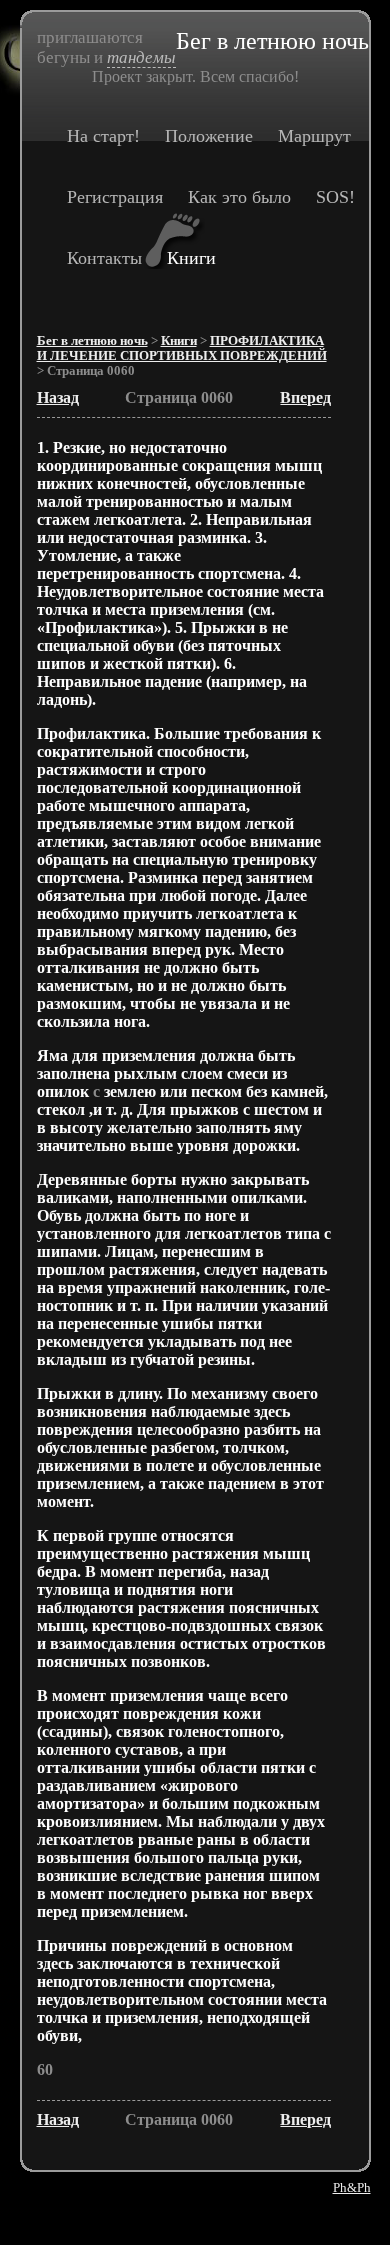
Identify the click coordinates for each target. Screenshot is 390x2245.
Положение (209, 136)
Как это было (239, 197)
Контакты (104, 258)
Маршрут (314, 136)
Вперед (305, 397)
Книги (191, 258)
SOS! (335, 197)
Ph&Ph (352, 2187)
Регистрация (115, 197)
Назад (58, 397)
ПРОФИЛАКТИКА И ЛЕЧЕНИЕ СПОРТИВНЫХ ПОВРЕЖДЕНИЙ (182, 348)
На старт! (103, 136)
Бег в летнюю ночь (92, 341)
